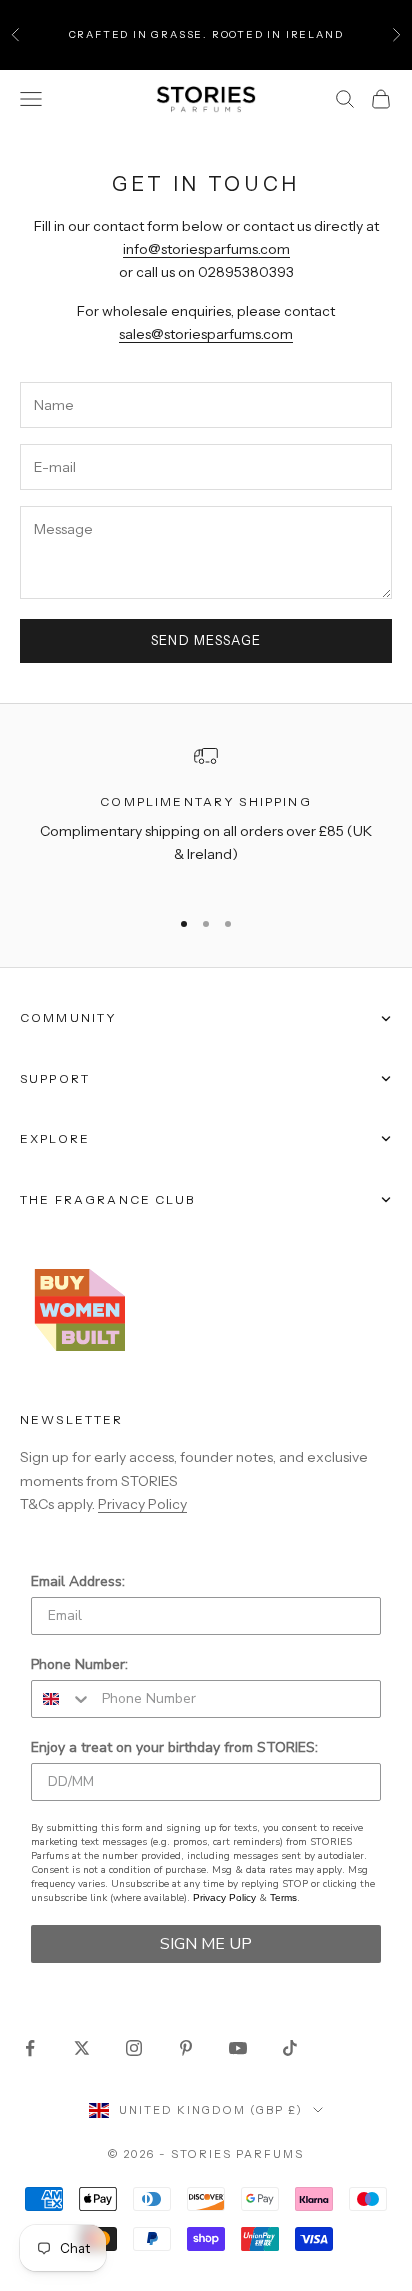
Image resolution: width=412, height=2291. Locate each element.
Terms (283, 1897)
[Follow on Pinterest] (186, 2048)
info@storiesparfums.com (206, 249)
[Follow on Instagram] (134, 2048)
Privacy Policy (142, 1504)
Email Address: (78, 1581)
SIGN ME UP (206, 1944)
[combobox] (62, 1699)
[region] (206, 817)
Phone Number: (79, 1664)
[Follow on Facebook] (30, 2048)
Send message (206, 640)
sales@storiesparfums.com (206, 334)
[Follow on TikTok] (290, 2048)
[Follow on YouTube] (238, 2048)
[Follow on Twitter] (82, 2048)
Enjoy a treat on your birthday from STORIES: (174, 1747)
